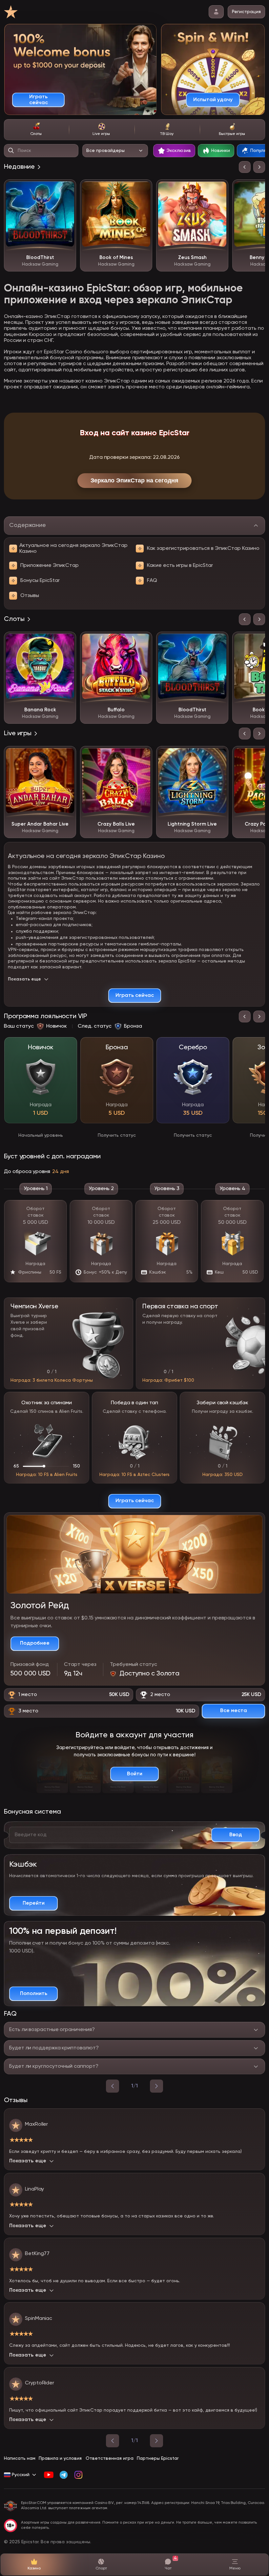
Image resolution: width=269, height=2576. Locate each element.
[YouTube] (49, 2475)
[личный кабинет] (216, 12)
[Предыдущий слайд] (245, 167)
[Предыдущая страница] (113, 2441)
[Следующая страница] (156, 2441)
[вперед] (156, 2086)
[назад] (113, 2086)
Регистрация (246, 12)
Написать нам (20, 2458)
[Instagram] (78, 2475)
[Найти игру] (11, 151)
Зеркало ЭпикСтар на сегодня (134, 480)
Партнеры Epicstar (158, 2458)
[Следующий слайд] (259, 167)
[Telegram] (63, 2475)
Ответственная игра (110, 2458)
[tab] (36, 130)
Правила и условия (60, 2458)
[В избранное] (66, 189)
